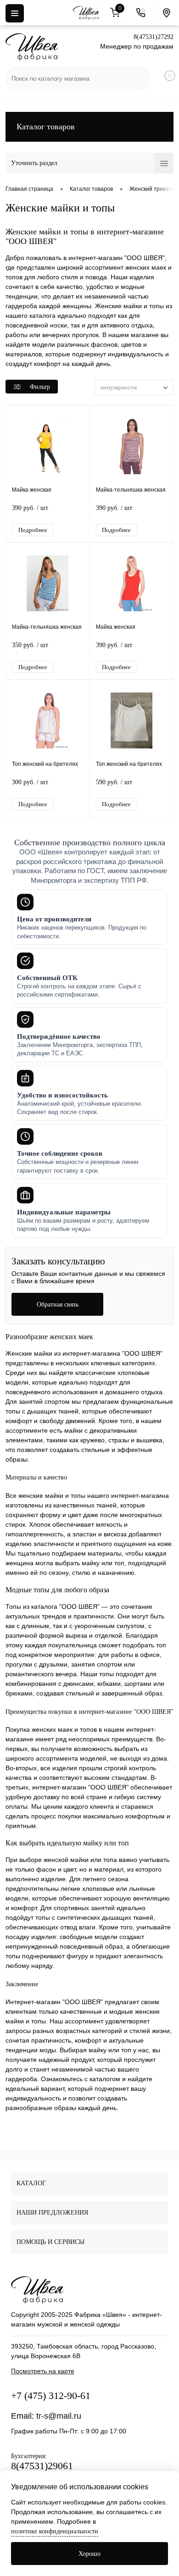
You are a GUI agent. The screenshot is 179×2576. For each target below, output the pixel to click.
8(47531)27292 (154, 37)
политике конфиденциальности (55, 2531)
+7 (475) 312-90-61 (51, 2396)
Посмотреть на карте (43, 2371)
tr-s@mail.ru (59, 2416)
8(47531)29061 (42, 2466)
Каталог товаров (46, 127)
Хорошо (89, 2554)
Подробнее (33, 530)
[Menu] (15, 13)
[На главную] (88, 13)
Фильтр (40, 387)
